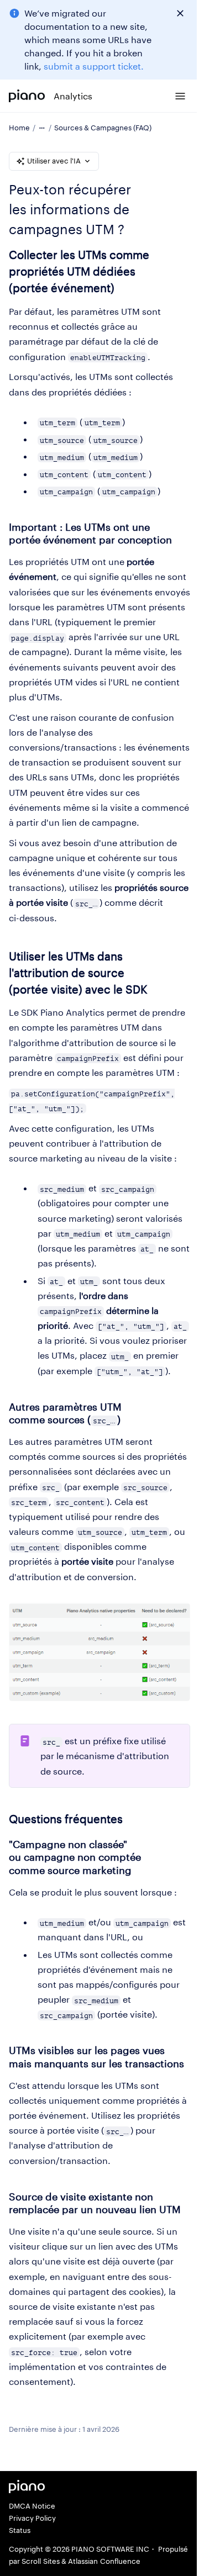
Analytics (73, 96)
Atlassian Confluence (104, 2561)
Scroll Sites (41, 2561)
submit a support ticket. (94, 66)
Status (20, 2530)
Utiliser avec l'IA (54, 161)
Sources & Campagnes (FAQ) (103, 128)
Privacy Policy (32, 2518)
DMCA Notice (32, 2506)
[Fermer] (180, 13)
